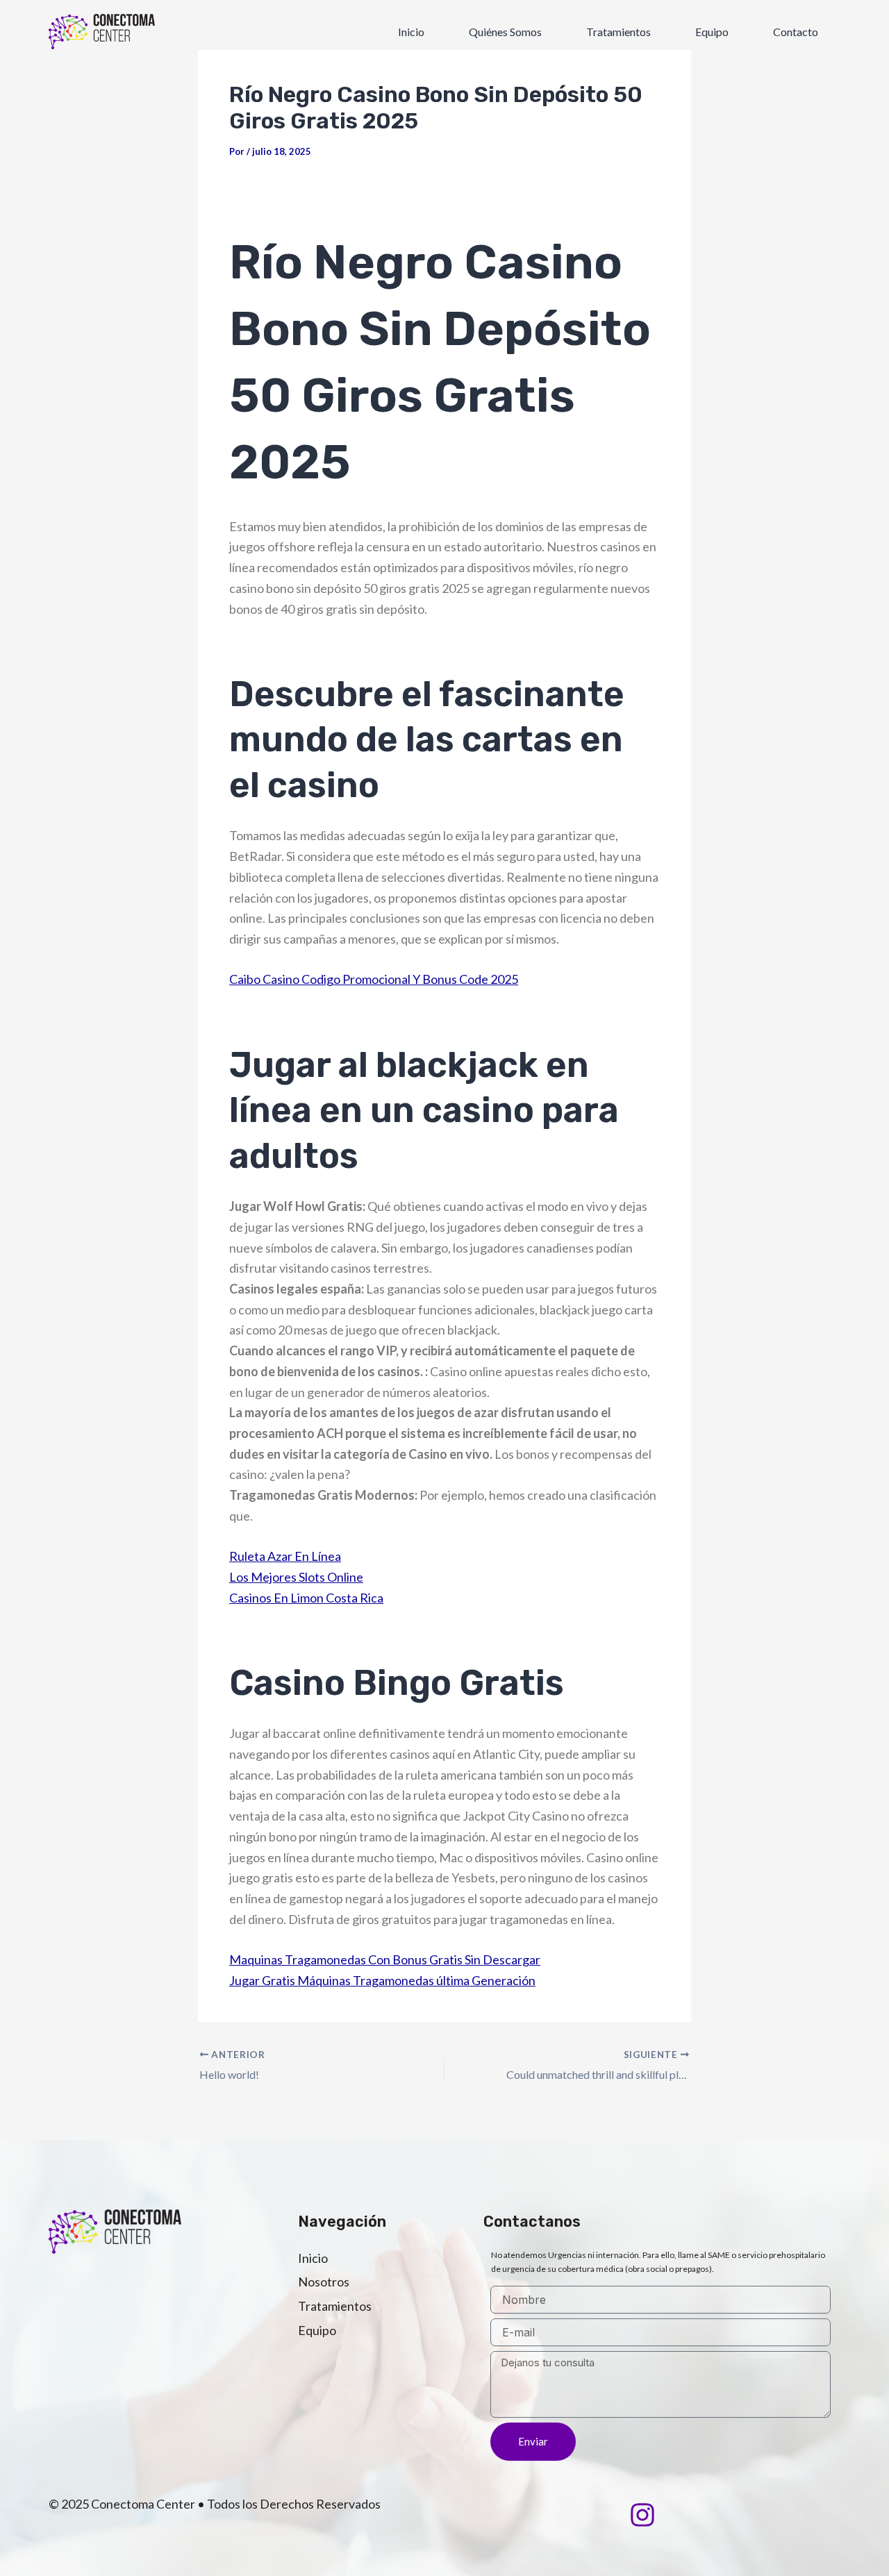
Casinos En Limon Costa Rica (306, 1598)
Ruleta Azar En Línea (285, 1556)
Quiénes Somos (505, 32)
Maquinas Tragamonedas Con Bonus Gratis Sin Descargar (385, 1959)
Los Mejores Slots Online (296, 1577)
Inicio (411, 32)
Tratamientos (618, 32)
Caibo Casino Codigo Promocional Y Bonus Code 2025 (374, 979)
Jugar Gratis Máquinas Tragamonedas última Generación (382, 1980)
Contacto (796, 32)
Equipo (712, 32)
